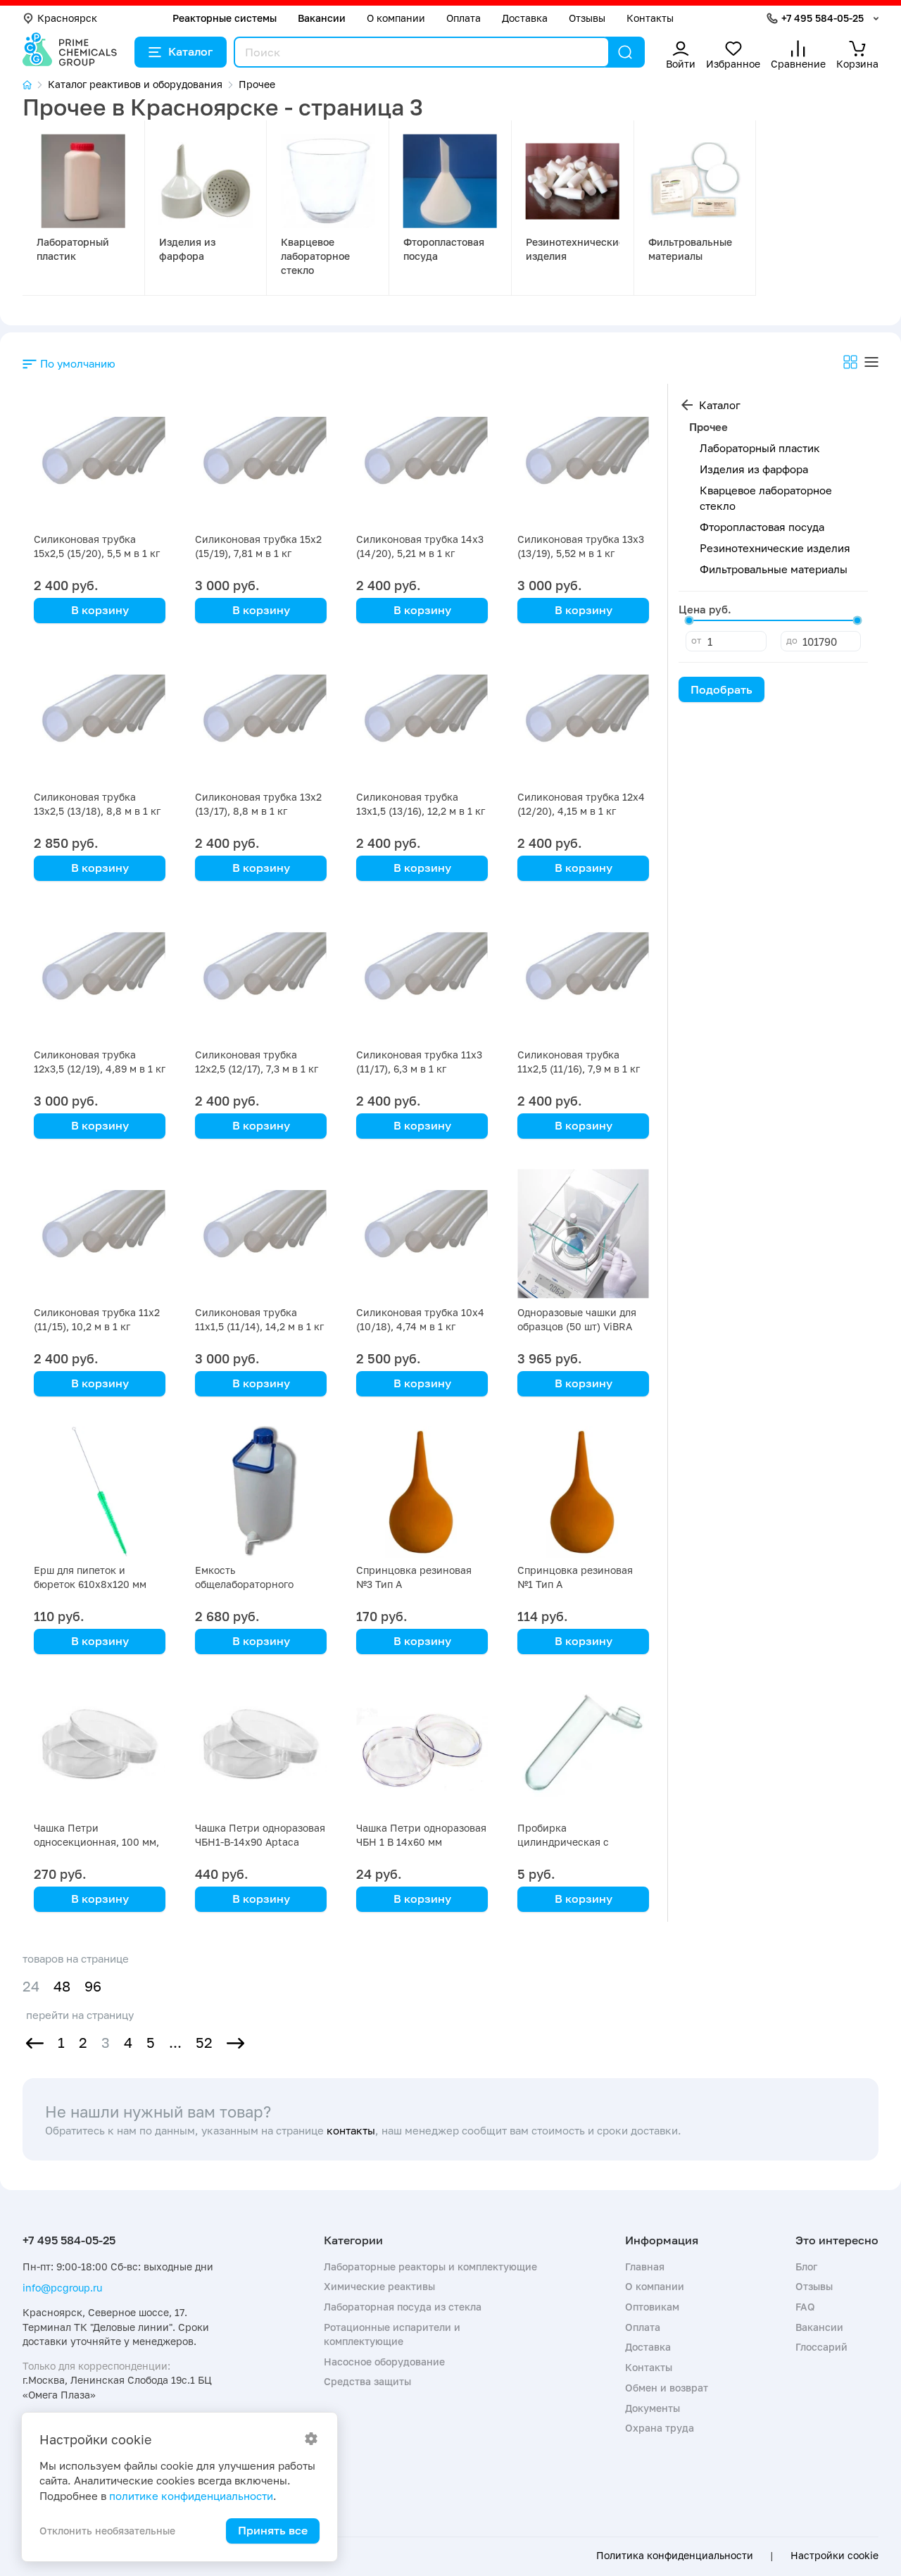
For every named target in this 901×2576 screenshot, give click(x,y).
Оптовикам (652, 2307)
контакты (351, 2130)
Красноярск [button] (67, 18)
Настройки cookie (834, 2556)
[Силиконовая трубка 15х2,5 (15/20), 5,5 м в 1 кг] (100, 461)
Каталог (190, 51)
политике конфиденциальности (191, 2496)
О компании (396, 18)
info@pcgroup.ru (62, 2288)
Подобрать (722, 689)
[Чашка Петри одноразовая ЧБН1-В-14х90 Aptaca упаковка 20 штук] (261, 1750)
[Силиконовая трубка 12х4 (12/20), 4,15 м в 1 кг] (583, 719)
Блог (806, 2266)
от (696, 640)
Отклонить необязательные (107, 2531)
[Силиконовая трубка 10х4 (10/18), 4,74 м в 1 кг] (422, 1234)
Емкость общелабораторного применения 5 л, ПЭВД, (253, 1584)
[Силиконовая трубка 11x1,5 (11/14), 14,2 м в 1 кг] (261, 1234)
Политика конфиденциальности (675, 2556)
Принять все (273, 2530)
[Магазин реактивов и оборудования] (35, 85)
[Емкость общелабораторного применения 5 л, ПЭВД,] (261, 1492)
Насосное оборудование (384, 2362)
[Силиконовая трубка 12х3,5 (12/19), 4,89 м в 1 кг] (100, 976)
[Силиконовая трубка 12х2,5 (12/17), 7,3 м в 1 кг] (261, 976)
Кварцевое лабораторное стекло (315, 256)
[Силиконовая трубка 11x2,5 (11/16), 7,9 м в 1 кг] (583, 976)
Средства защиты (367, 2381)
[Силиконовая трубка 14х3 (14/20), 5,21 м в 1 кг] (422, 461)
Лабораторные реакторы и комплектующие (430, 2266)
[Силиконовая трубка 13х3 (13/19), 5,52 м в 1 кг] (583, 461)
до (792, 640)
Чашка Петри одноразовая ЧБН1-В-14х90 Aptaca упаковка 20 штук (260, 1842)
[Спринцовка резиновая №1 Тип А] (583, 1492)
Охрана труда (660, 2428)
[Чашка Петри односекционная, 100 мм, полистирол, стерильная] (100, 1750)
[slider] (689, 620)
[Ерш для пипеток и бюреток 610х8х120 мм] (100, 1492)
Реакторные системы (225, 18)
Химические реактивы (379, 2286)
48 (62, 1986)
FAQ (805, 2307)
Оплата (464, 18)
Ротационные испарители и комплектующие (392, 2334)
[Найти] (625, 52)
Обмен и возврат (667, 2388)
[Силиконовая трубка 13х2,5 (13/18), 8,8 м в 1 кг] (100, 719)
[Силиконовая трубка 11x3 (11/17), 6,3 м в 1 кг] (422, 976)
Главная (645, 2266)
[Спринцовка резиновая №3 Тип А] (422, 1492)
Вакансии (322, 18)
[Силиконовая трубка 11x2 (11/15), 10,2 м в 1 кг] (100, 1234)
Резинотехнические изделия (775, 548)
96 (93, 1986)
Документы (653, 2408)
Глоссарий (821, 2347)
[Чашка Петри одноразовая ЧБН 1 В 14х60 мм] (422, 1750)
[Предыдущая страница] (35, 2043)
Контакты (650, 18)
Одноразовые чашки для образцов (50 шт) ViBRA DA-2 (577, 1326)
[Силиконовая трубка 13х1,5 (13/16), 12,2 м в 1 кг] (422, 719)
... (175, 2043)
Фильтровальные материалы (774, 569)
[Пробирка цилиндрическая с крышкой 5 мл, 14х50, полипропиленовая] (583, 1750)
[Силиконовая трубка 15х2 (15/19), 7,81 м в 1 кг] (261, 461)
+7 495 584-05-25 (823, 18)
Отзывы (587, 18)
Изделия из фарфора (754, 469)
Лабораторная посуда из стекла (403, 2307)
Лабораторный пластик (760, 448)
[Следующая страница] (235, 2043)
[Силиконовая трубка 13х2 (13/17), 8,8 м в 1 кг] (261, 719)
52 (204, 2043)
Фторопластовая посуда (762, 527)
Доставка (525, 18)
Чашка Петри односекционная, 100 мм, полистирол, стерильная (96, 1842)
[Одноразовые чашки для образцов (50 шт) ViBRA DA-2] (583, 1234)
